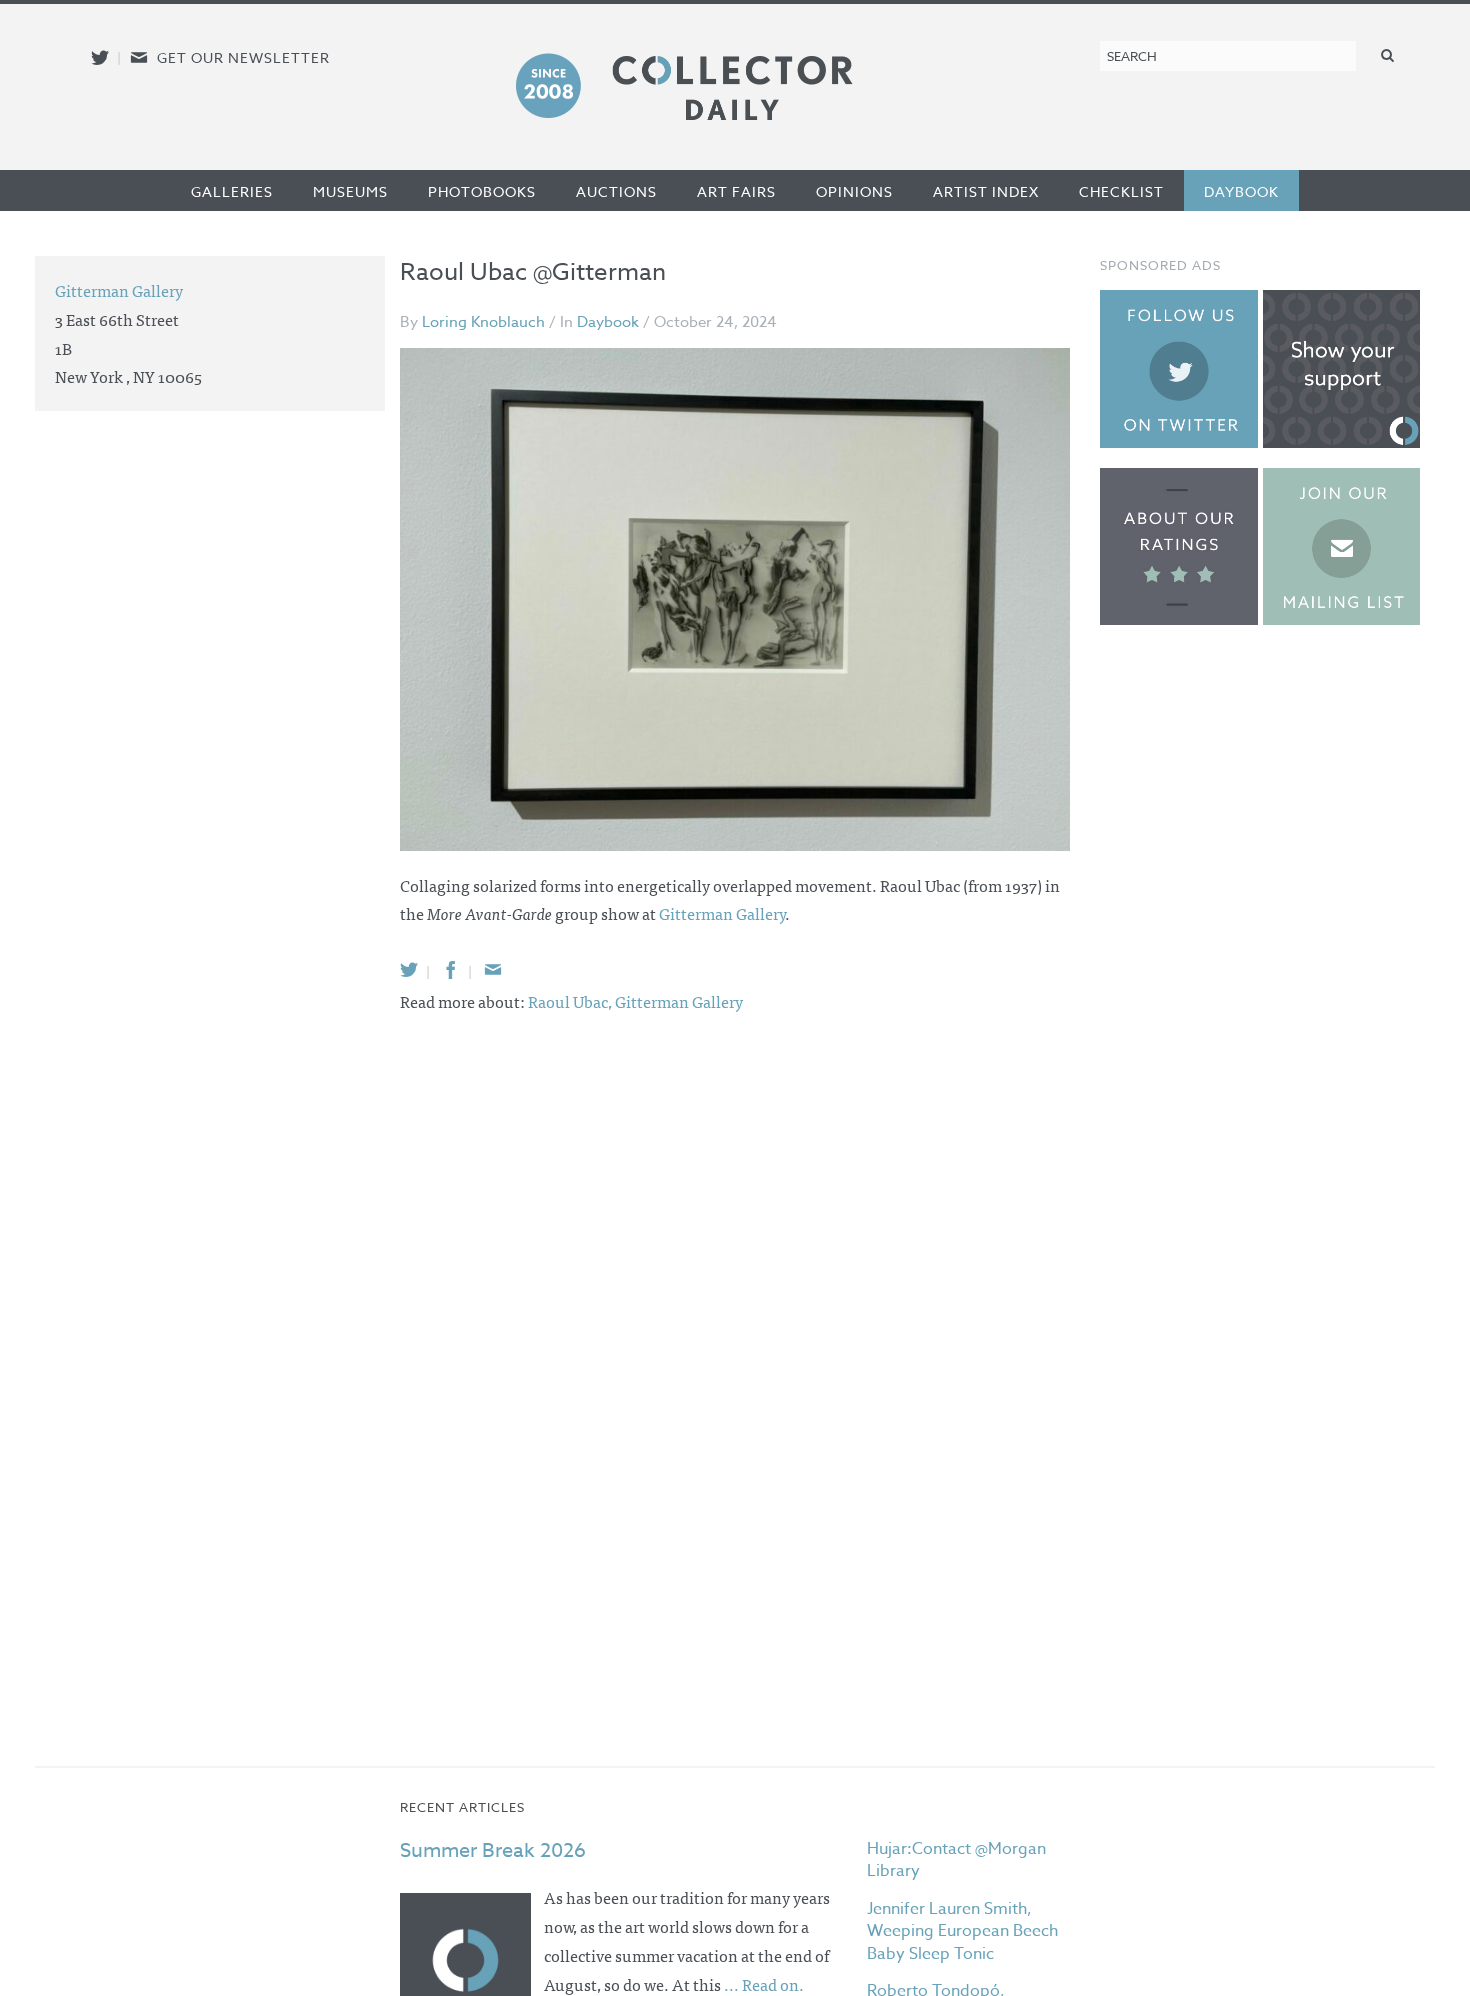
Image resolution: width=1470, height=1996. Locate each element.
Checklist (1121, 191)
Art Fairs (736, 191)
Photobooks (482, 191)
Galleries (232, 191)
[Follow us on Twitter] (100, 57)
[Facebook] (451, 969)
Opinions (854, 191)
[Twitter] (409, 969)
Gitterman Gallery (722, 913)
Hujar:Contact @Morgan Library (956, 1860)
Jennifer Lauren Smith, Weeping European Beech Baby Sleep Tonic (962, 1931)
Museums (350, 191)
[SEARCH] (1388, 54)
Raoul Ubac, (571, 1001)
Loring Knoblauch (483, 322)
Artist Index (986, 191)
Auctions (616, 191)
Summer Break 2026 (493, 1850)
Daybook (1241, 191)
